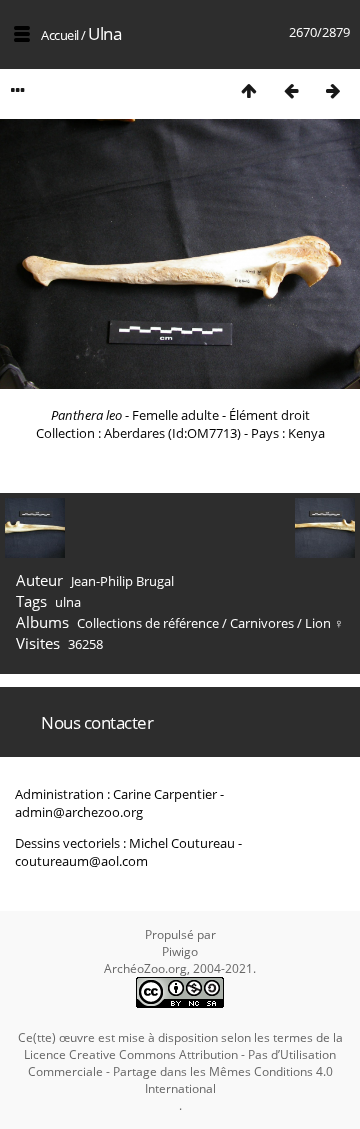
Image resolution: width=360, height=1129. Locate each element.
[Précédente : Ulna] (291, 90)
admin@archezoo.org (79, 812)
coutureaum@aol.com (81, 861)
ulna (68, 602)
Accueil (60, 35)
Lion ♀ (324, 623)
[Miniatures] (249, 90)
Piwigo (180, 951)
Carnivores (262, 623)
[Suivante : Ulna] (333, 90)
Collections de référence (148, 623)
